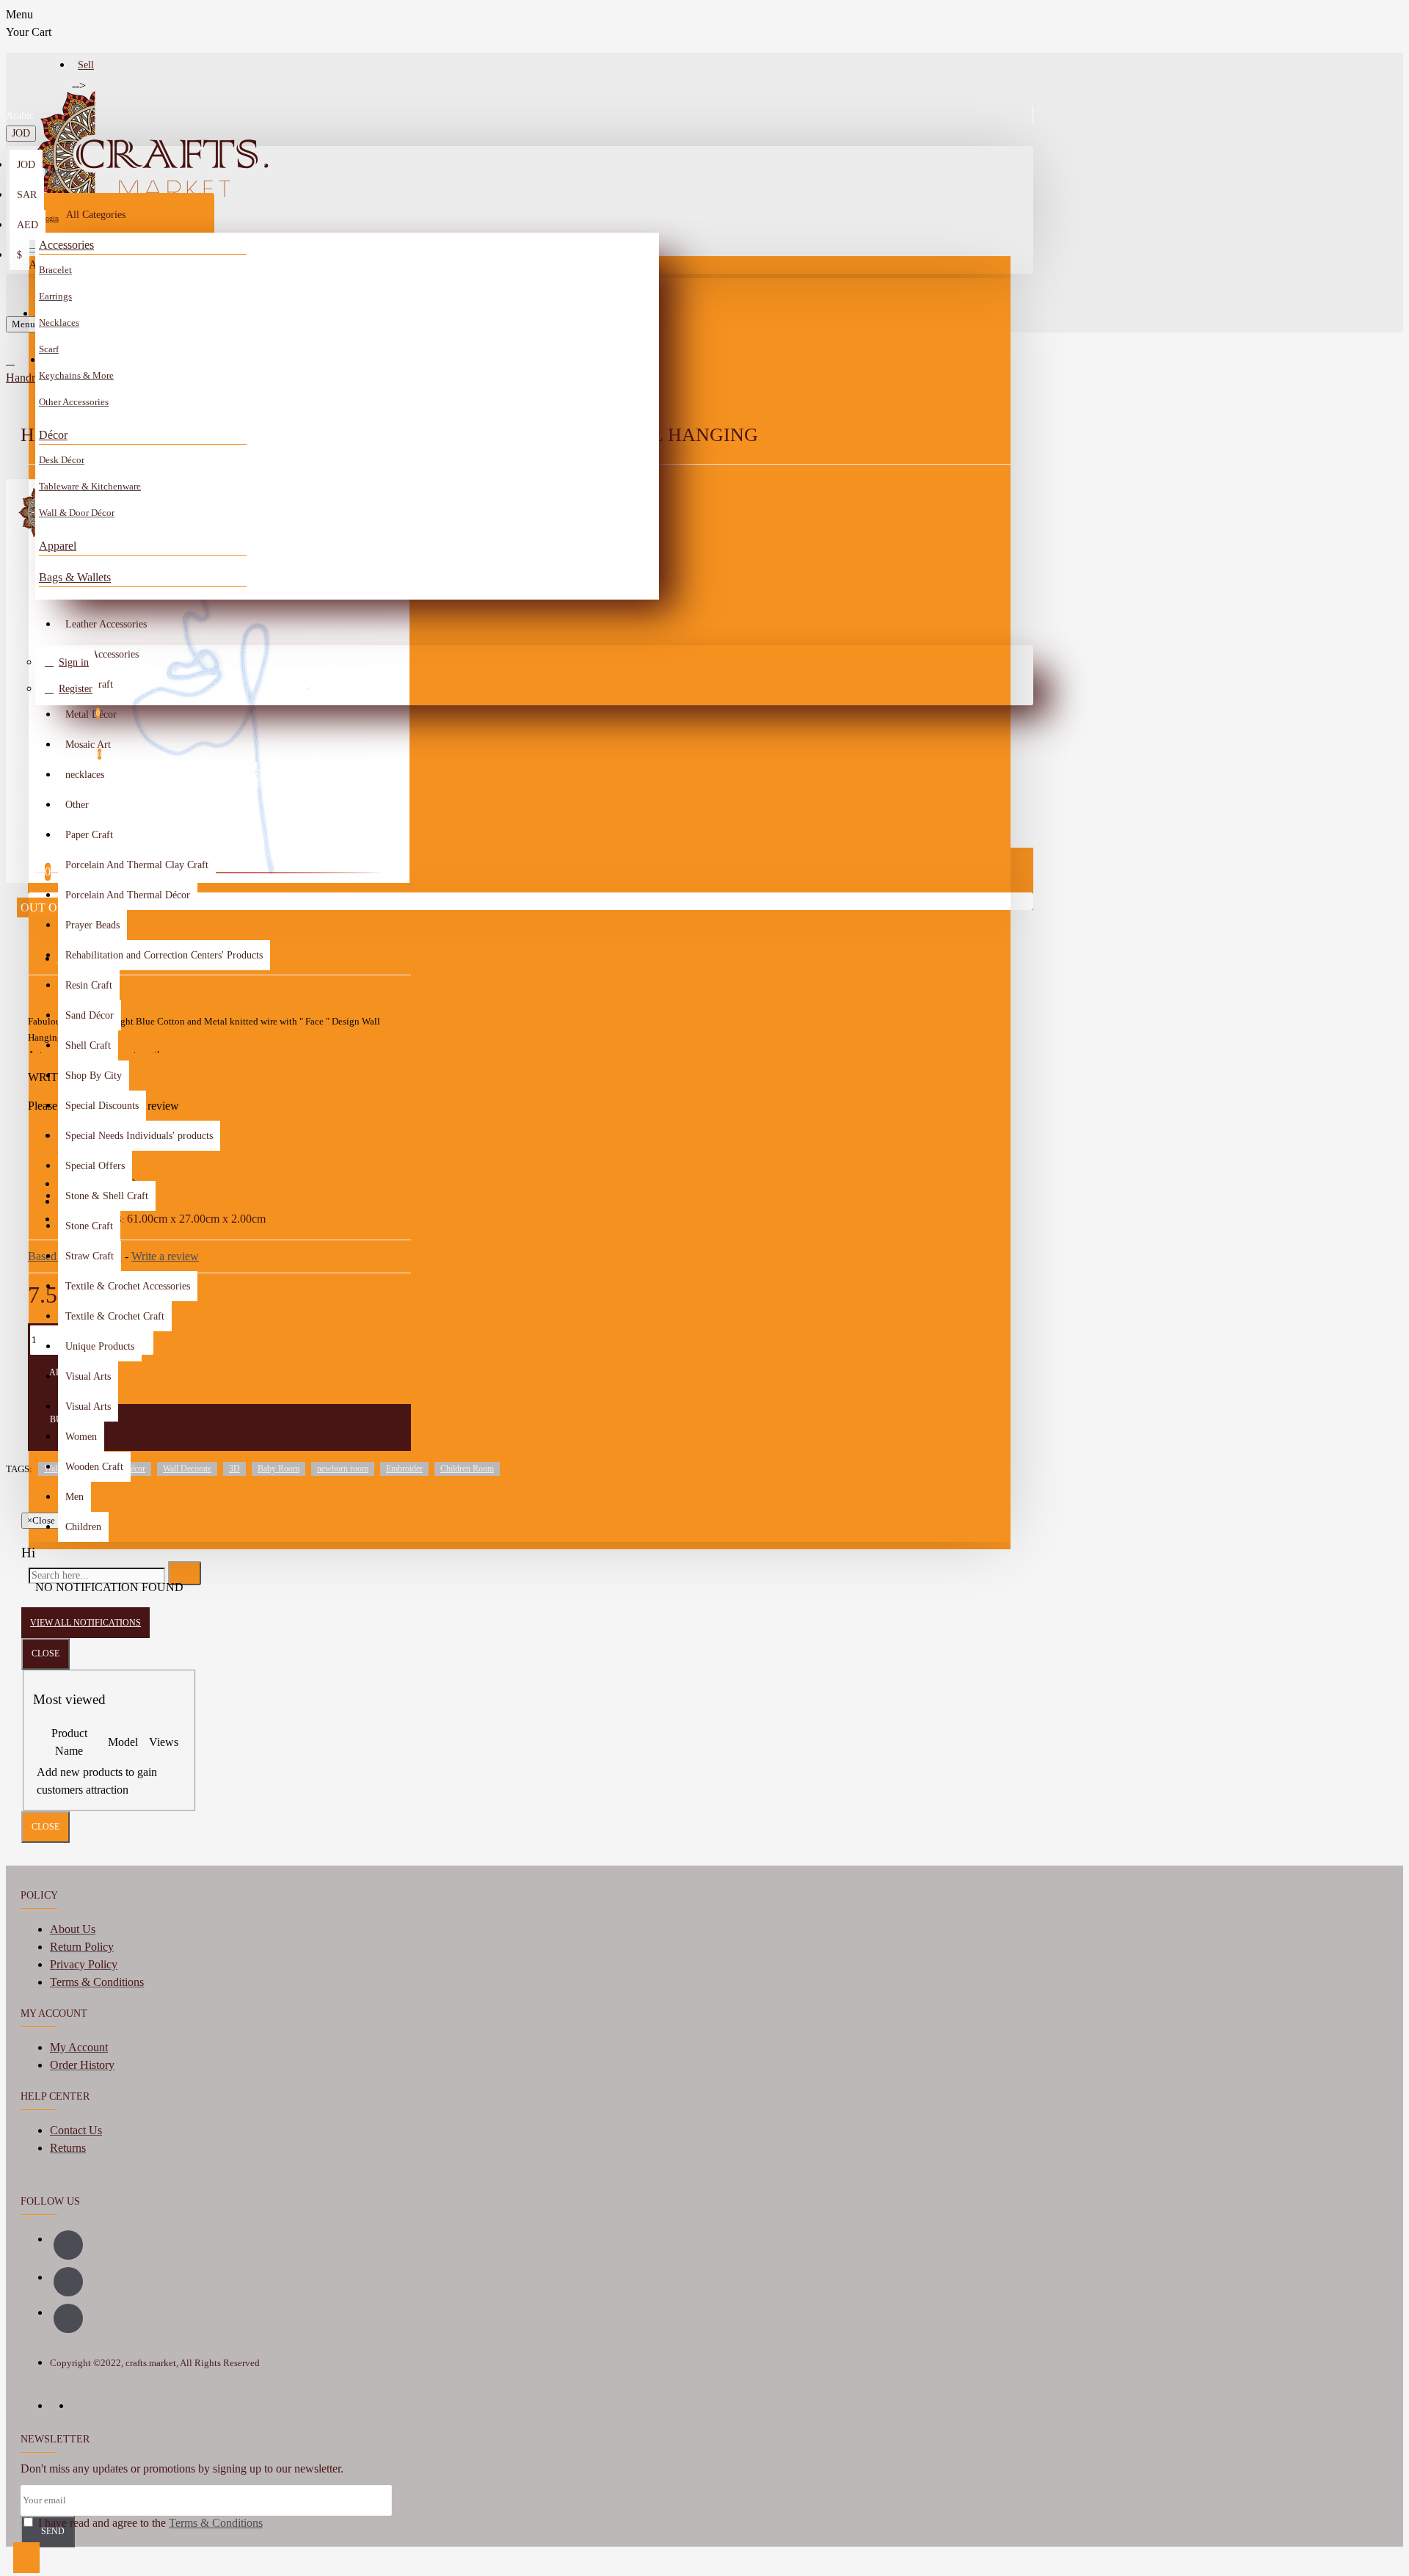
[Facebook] (68, 2245)
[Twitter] (68, 2318)
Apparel (58, 546)
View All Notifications (85, 1623)
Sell (86, 65)
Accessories (66, 245)
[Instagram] (68, 2282)
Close (45, 1653)
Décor (53, 435)
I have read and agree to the (149, 2523)
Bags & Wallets (75, 577)
